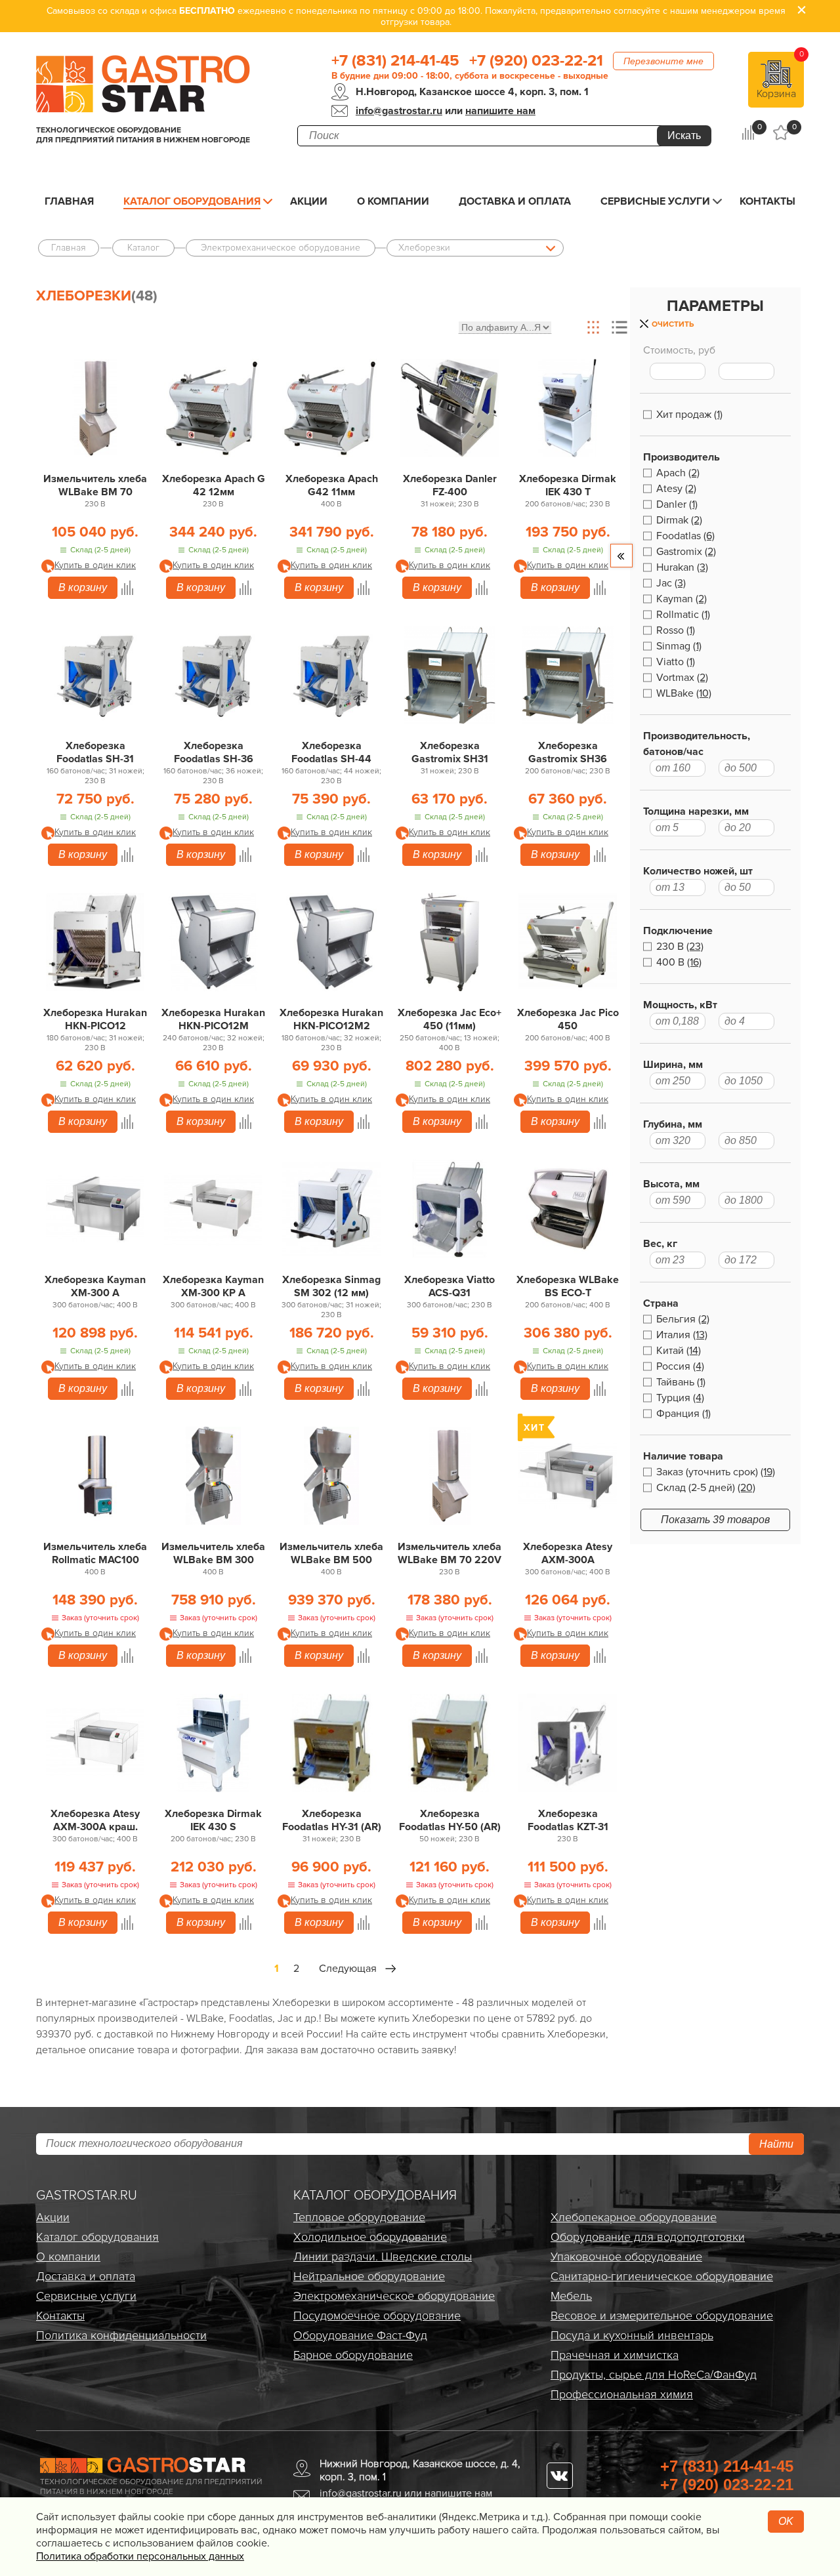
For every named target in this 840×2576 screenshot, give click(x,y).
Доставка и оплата (515, 201)
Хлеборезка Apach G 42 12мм (214, 485)
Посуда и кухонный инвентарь (632, 2335)
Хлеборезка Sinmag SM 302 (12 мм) (331, 1286)
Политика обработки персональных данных (140, 2556)
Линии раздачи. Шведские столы (383, 2257)
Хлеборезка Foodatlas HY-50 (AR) (450, 1820)
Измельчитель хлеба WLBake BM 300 (213, 1553)
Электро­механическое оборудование (394, 2296)
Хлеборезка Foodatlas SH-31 (95, 752)
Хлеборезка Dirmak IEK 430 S (213, 1820)
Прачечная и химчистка (615, 2355)
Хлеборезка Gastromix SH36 (568, 752)
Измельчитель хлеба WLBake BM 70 (95, 485)
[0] (748, 133)
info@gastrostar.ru (399, 111)
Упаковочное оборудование (626, 2257)
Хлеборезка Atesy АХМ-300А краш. (95, 1820)
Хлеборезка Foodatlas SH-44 (331, 752)
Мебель (571, 2296)
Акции (309, 201)
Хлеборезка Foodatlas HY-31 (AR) (332, 1820)
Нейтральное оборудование (369, 2276)
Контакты (767, 201)
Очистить (673, 324)
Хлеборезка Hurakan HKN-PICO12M (213, 1019)
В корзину (83, 587)
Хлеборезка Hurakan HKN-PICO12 (95, 1019)
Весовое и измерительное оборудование (662, 2316)
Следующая (348, 1969)
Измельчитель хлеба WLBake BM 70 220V (450, 1553)
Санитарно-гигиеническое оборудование (662, 2276)
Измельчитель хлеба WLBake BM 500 (331, 1553)
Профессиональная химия (622, 2394)
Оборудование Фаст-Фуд (360, 2335)
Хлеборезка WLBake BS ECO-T (568, 1286)
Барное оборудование (353, 2355)
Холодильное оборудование (370, 2237)
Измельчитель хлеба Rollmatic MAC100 (95, 1553)
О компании (393, 201)
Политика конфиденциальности (121, 2335)
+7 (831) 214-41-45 (395, 61)
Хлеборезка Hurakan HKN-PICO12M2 (331, 1019)
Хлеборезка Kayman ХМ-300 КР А (213, 1286)
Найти (776, 2144)
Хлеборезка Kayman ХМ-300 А (95, 1286)
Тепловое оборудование (359, 2217)
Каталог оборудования (192, 201)
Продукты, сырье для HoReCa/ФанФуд (654, 2375)
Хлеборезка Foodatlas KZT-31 (568, 1820)
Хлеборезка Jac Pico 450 (568, 1019)
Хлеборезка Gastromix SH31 (450, 752)
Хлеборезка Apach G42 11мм (332, 485)
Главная (69, 201)
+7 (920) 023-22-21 (536, 61)
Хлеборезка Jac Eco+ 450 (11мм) (450, 1019)
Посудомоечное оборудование (377, 2316)
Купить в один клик (95, 565)
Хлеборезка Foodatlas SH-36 (214, 752)
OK (786, 2521)
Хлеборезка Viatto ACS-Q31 (450, 1286)
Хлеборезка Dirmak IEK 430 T (568, 485)
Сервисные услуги (655, 201)
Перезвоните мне (663, 61)
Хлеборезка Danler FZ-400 (450, 485)
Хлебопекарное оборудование (634, 2217)
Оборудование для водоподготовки (648, 2237)
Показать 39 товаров (715, 1520)
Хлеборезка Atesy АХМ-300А (568, 1553)
